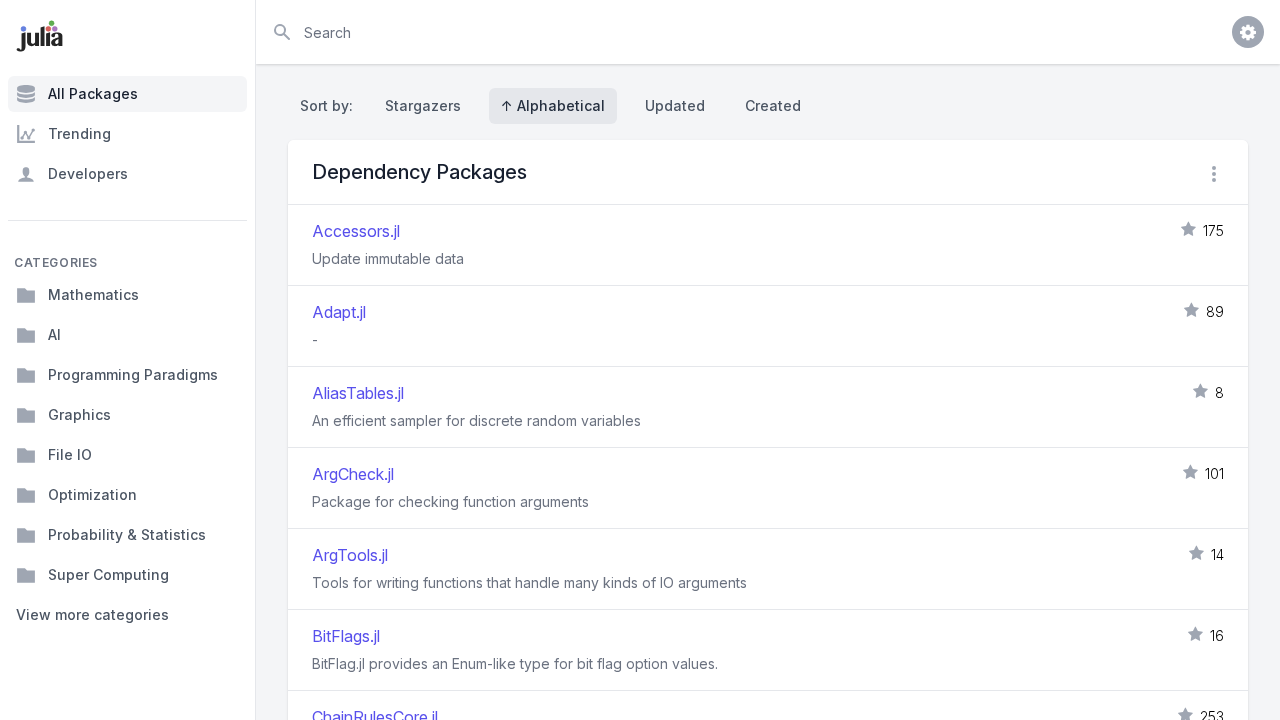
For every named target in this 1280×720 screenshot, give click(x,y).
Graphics (79, 414)
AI (54, 334)
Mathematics (93, 294)
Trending (79, 133)
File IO (70, 454)
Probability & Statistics (127, 534)
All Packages (93, 93)
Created (773, 105)
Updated (675, 105)
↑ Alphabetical (553, 105)
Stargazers (423, 105)
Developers (88, 173)
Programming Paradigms (133, 374)
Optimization (92, 494)
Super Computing (108, 574)
